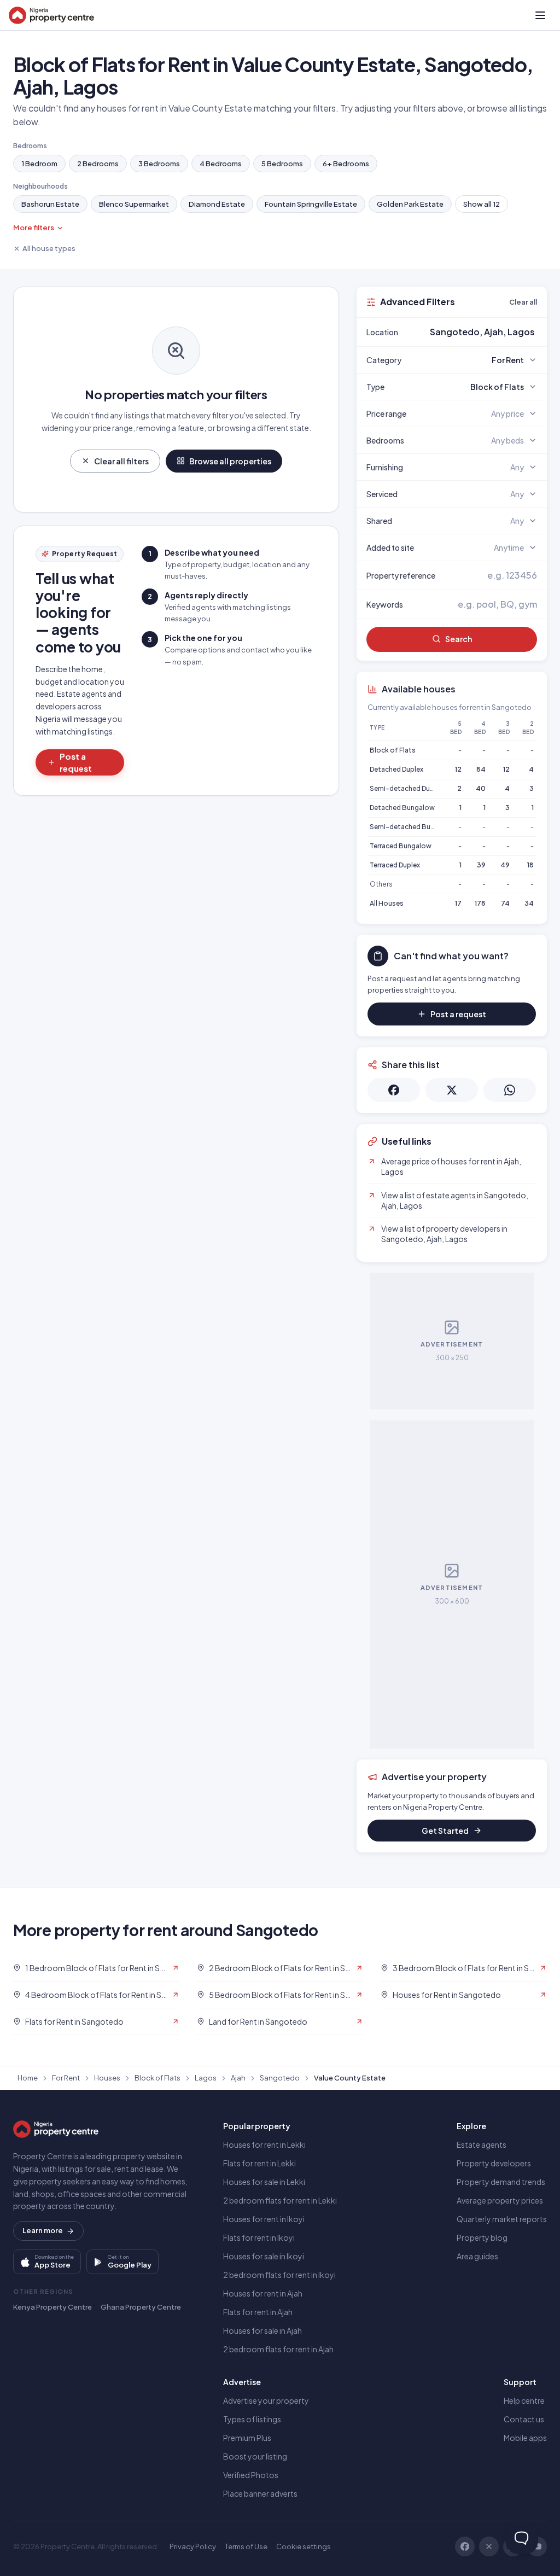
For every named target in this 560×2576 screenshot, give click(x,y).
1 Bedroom (39, 164)
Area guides (477, 2256)
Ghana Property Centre (141, 2307)
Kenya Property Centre (52, 2307)
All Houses (387, 903)
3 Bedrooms (159, 164)
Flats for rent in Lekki (259, 2163)
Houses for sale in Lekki (264, 2182)
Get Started (445, 1831)
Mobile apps (525, 2438)
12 (458, 769)
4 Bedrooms (221, 164)
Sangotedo (280, 2078)
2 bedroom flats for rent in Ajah (278, 2349)
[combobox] (477, 332)
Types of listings (252, 2419)
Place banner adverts (260, 2493)
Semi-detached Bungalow (412, 827)
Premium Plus (247, 2438)
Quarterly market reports (502, 2219)
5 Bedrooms (282, 164)
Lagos (206, 2078)
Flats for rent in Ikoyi (259, 2237)
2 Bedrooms (98, 164)
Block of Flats (393, 750)
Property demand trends (501, 2182)
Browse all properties (230, 461)
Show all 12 (482, 204)
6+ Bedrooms (346, 164)
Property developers (494, 2163)
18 (530, 865)
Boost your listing (255, 2456)
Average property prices (500, 2200)
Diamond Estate (217, 204)
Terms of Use (246, 2546)
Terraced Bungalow (401, 846)
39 (481, 865)
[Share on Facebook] (394, 1090)
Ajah (238, 2078)
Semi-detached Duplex (406, 788)
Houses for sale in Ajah (262, 2330)
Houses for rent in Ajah (263, 2293)
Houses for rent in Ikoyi (264, 2219)
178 (480, 903)
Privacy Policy (193, 2546)
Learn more (43, 2230)
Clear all (523, 302)
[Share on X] (452, 1090)
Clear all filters (121, 461)
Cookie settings (304, 2546)
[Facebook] (465, 2546)
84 (481, 769)
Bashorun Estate (50, 204)
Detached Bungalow (402, 808)
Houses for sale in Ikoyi (264, 2256)
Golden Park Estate (410, 204)
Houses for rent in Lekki (264, 2144)
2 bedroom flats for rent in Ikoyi (279, 2275)
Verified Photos (251, 2475)
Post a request (76, 762)
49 (505, 865)
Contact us (524, 2419)
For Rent (66, 2078)
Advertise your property (266, 2400)
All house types (49, 248)
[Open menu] (540, 15)
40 (481, 788)
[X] (489, 2546)
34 (529, 903)
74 (505, 903)
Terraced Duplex (395, 865)
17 (458, 903)
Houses (107, 2078)
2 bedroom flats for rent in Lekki (280, 2200)
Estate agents (482, 2144)
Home (28, 2078)
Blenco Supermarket (134, 204)
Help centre (524, 2400)
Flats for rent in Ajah (258, 2312)
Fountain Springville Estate (311, 204)
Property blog (482, 2237)
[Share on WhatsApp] (510, 1090)
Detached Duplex (396, 769)
